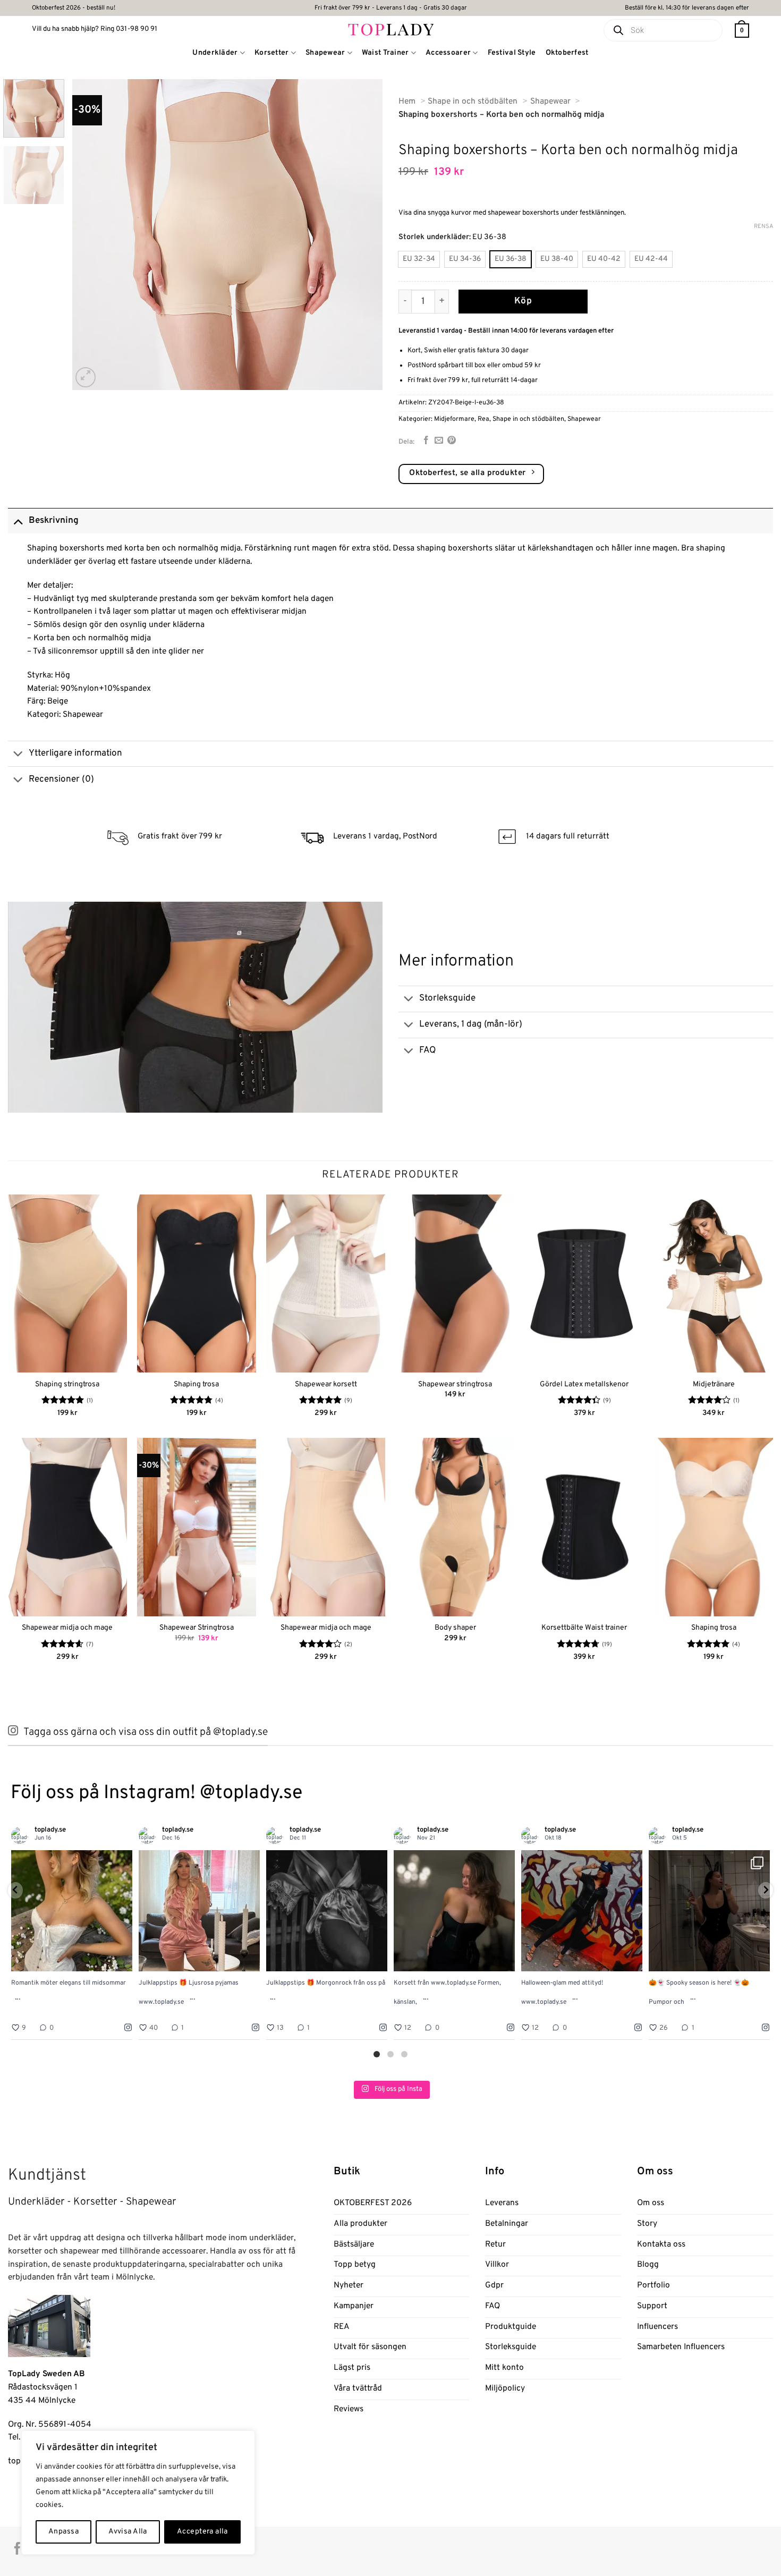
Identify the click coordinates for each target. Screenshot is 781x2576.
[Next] (363, 235)
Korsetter (272, 53)
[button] (742, 31)
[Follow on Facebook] (17, 2549)
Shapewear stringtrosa (455, 1384)
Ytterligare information (75, 753)
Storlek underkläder (434, 237)
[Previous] (92, 235)
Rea (483, 419)
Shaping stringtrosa (67, 1384)
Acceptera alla (202, 2532)
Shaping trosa (196, 1384)
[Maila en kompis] (439, 441)
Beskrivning (54, 521)
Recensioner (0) (61, 779)
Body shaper (455, 1628)
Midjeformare (454, 419)
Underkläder (215, 53)
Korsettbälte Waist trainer (584, 1628)
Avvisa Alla (128, 2532)
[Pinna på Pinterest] (452, 441)
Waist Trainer (385, 53)
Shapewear (325, 53)
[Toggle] (18, 520)
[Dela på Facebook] (426, 441)
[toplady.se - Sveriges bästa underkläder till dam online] (391, 29)
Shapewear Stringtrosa (197, 1628)
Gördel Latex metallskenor (584, 1384)
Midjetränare (714, 1384)
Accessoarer (448, 53)
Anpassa (63, 2532)
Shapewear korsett (326, 1384)
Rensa (763, 226)
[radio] (419, 259)
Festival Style (512, 53)
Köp (523, 301)
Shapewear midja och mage (67, 1628)
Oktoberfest (567, 53)
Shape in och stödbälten (528, 419)
